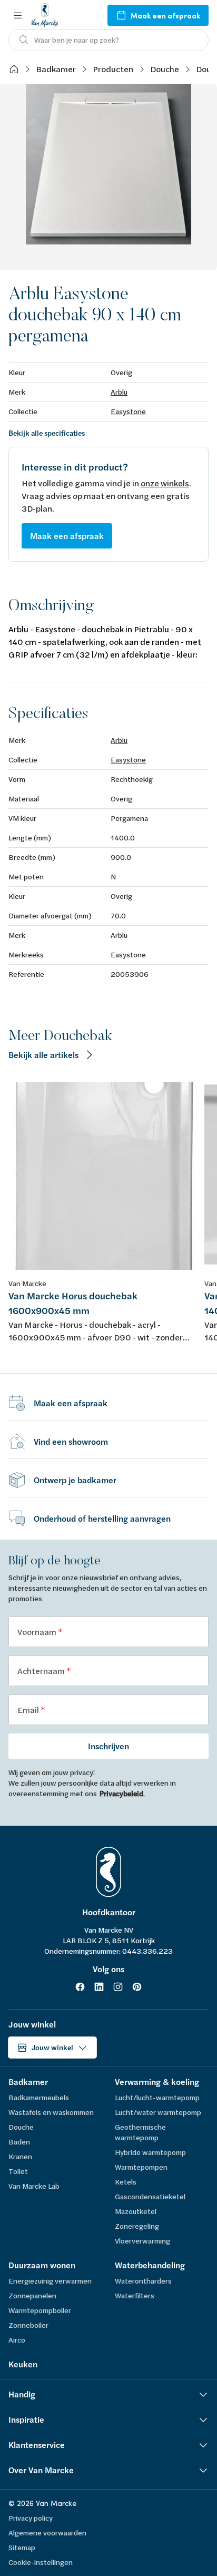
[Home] (14, 69)
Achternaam (42, 1671)
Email (29, 1710)
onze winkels (165, 483)
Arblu (119, 392)
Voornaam (38, 1632)
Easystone (128, 411)
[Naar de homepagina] (45, 15)
